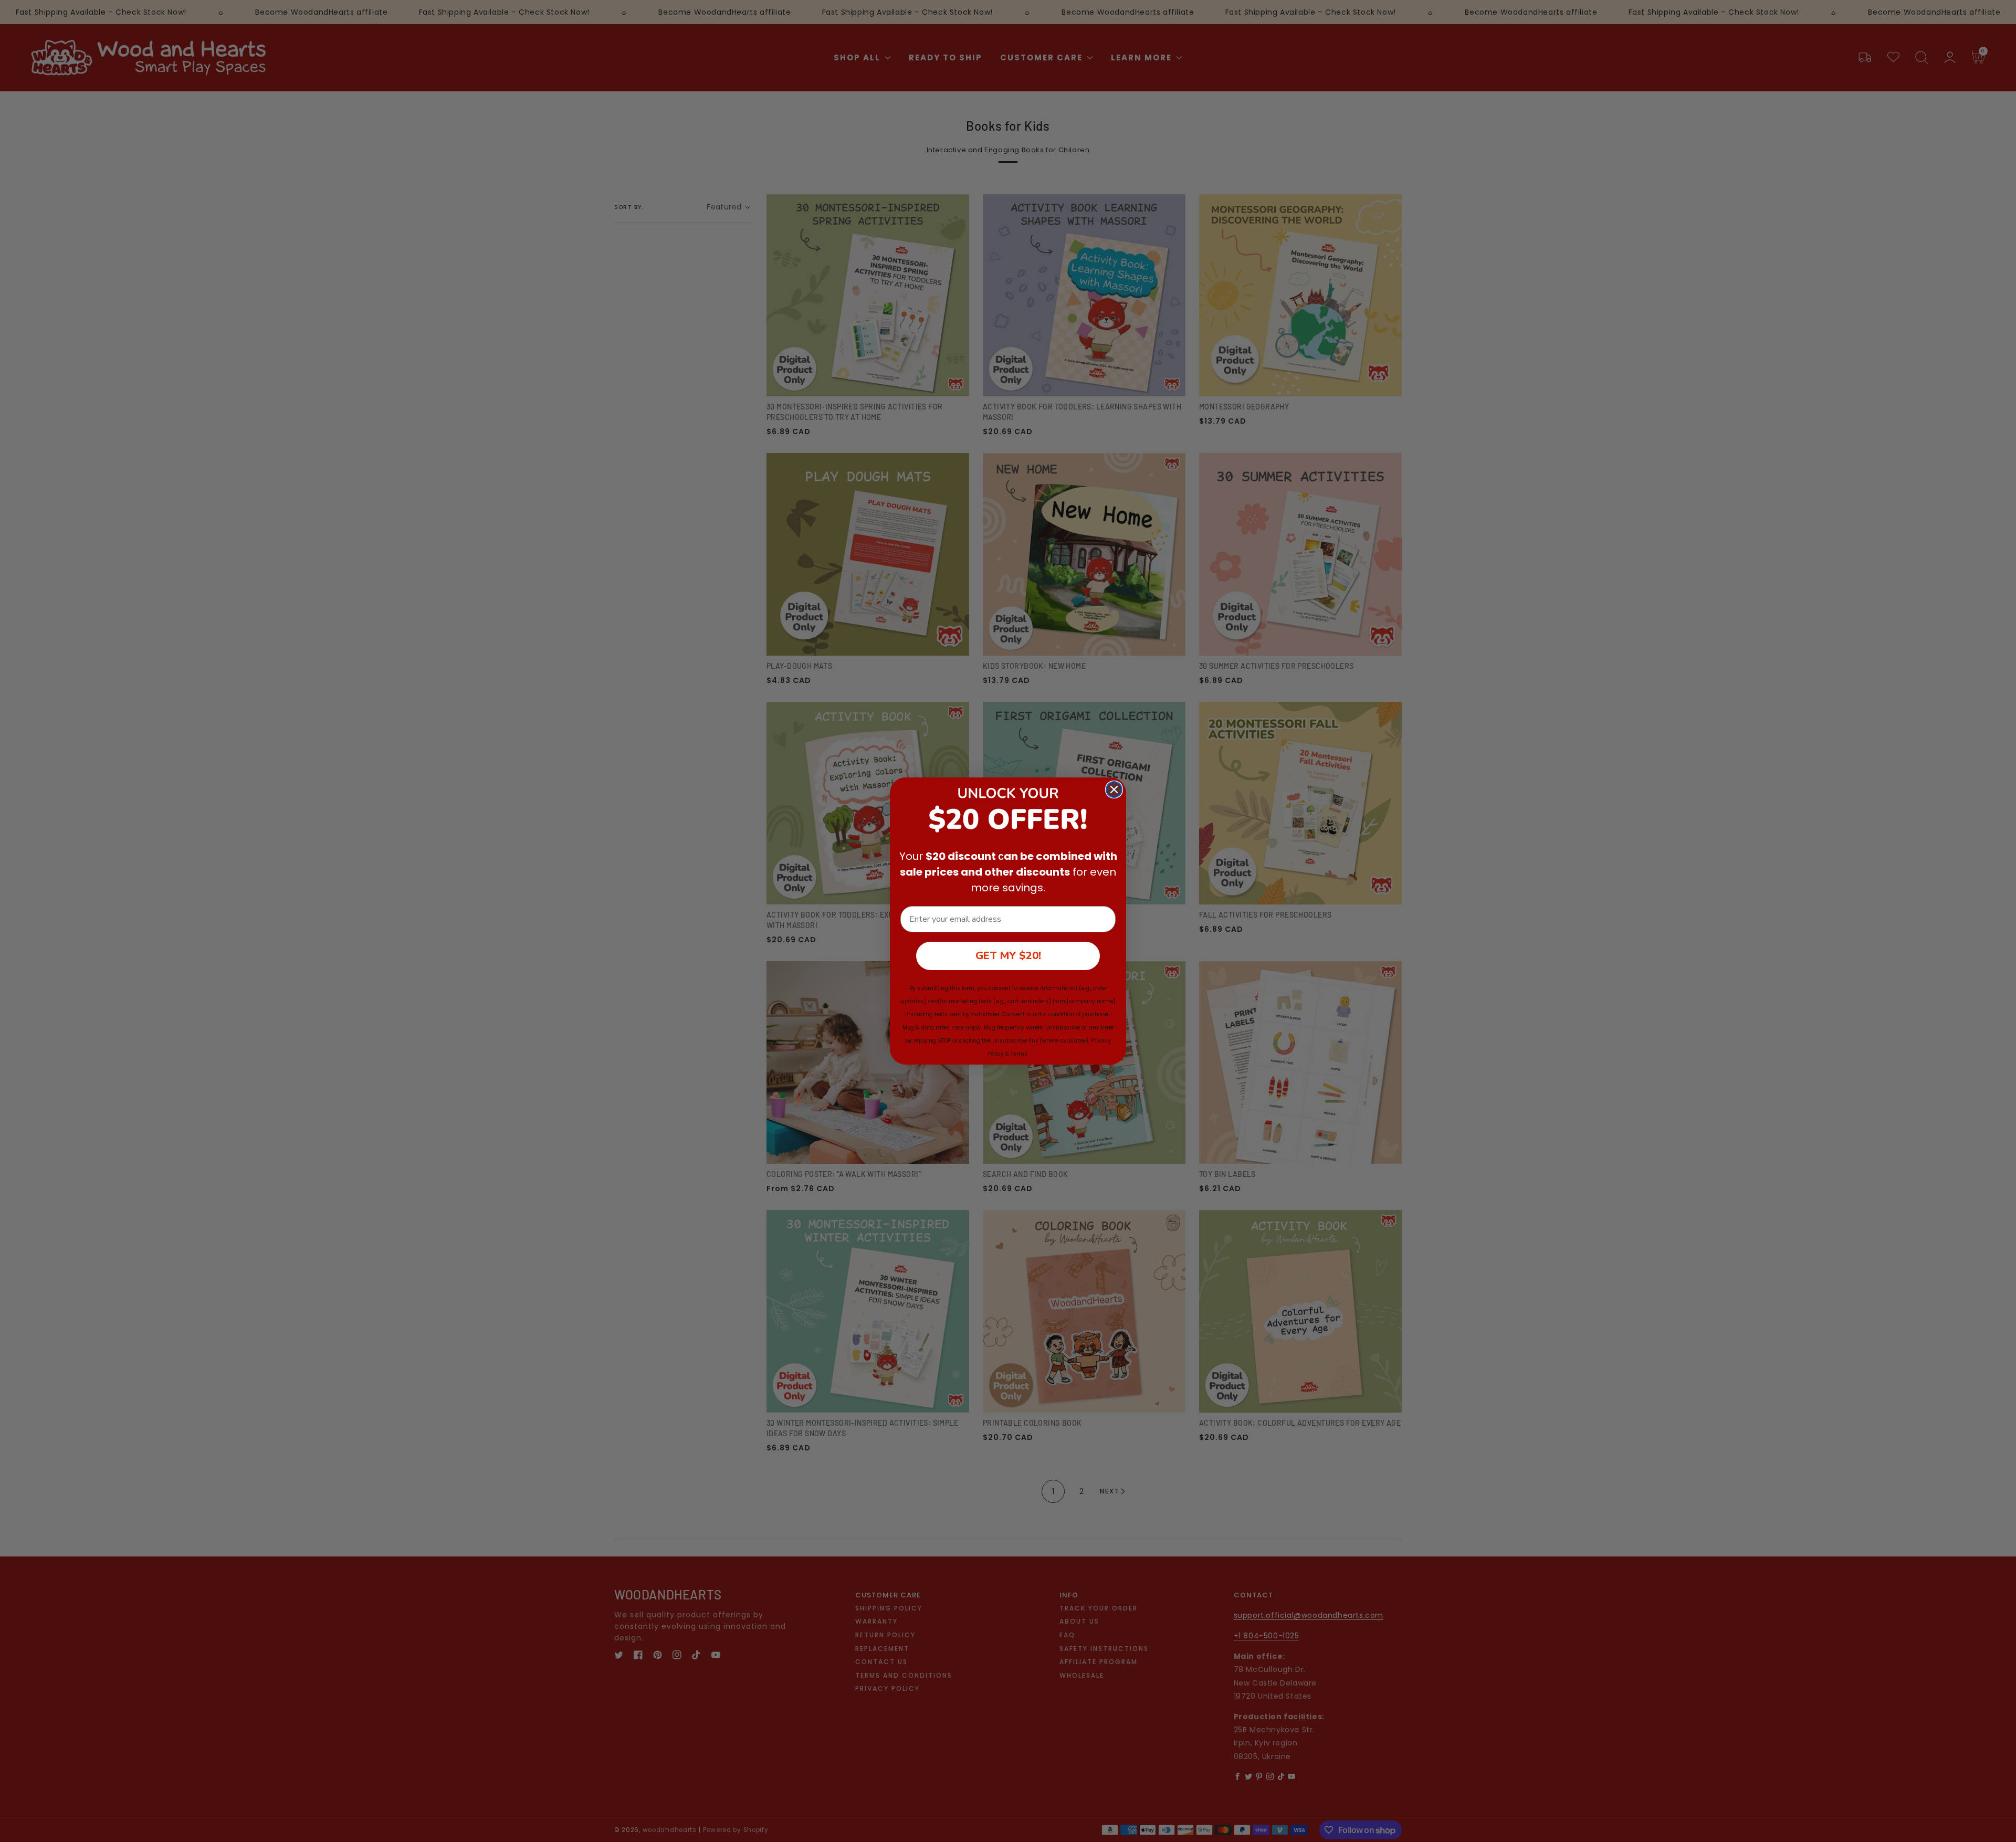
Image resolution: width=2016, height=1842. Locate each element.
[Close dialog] (1114, 790)
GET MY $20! (1008, 956)
